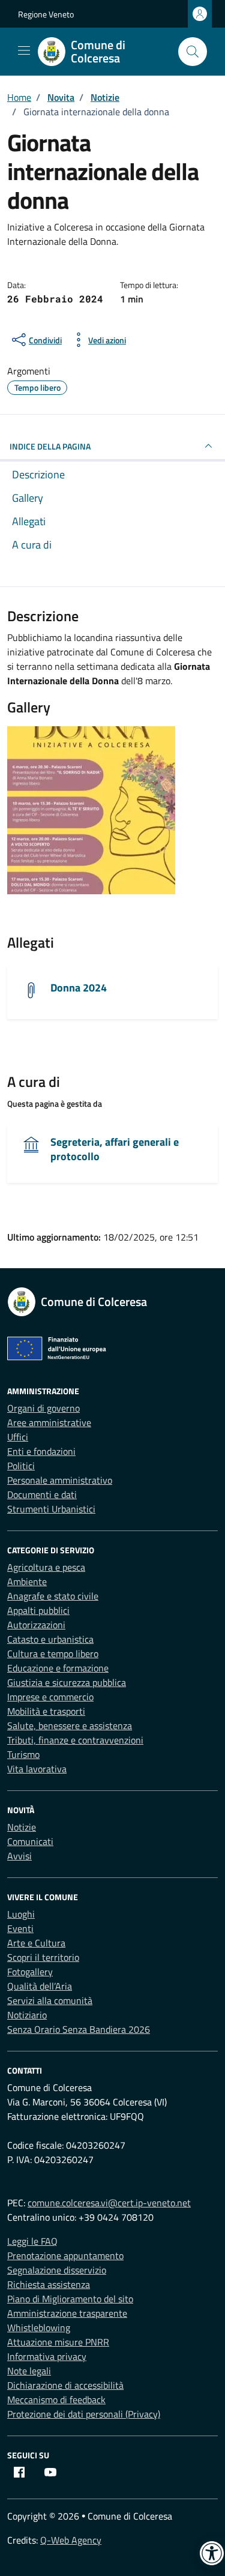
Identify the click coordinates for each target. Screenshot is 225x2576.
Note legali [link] (29, 2371)
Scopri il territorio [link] (43, 1957)
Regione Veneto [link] (46, 14)
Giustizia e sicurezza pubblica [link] (67, 1682)
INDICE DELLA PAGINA (50, 446)
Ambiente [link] (27, 1581)
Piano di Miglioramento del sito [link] (70, 2299)
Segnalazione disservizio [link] (57, 2270)
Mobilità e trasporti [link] (46, 1711)
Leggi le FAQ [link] (32, 2241)
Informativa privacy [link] (47, 2356)
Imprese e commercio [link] (50, 1697)
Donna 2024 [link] (79, 988)
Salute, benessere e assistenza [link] (70, 1726)
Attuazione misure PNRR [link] (58, 2342)
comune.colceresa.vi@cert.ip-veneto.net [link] (109, 2203)
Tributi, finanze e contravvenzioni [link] (75, 1740)
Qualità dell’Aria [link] (40, 1986)
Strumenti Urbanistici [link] (51, 1509)
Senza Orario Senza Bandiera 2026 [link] (79, 2029)
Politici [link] (21, 1466)
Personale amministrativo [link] (60, 1480)
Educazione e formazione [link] (58, 1668)
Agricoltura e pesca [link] (46, 1567)
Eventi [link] (20, 1928)
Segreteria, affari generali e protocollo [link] (115, 1149)
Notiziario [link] (27, 2015)
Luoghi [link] (21, 1914)
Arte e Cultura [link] (36, 1943)
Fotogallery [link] (30, 1972)
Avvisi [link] (19, 1856)
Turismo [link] (23, 1754)
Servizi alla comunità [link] (50, 2000)
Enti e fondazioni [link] (41, 1451)
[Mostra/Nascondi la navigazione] (24, 50)
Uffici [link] (18, 1437)
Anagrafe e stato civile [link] (53, 1596)
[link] (103, 52)
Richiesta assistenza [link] (49, 2284)
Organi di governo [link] (43, 1408)
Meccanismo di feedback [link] (56, 2400)
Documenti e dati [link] (42, 1494)
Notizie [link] (22, 1827)
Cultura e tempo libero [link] (53, 1654)
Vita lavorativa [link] (37, 1769)
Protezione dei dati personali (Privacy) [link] (84, 2414)
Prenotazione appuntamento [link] (65, 2256)
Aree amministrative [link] (49, 1422)
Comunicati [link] (30, 1841)
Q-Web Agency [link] (71, 2540)
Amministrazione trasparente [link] (67, 2313)
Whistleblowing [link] (39, 2328)
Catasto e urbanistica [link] (50, 1639)
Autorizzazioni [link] (36, 1625)
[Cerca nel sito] (193, 52)
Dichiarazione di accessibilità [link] (65, 2385)
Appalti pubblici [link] (38, 1610)
